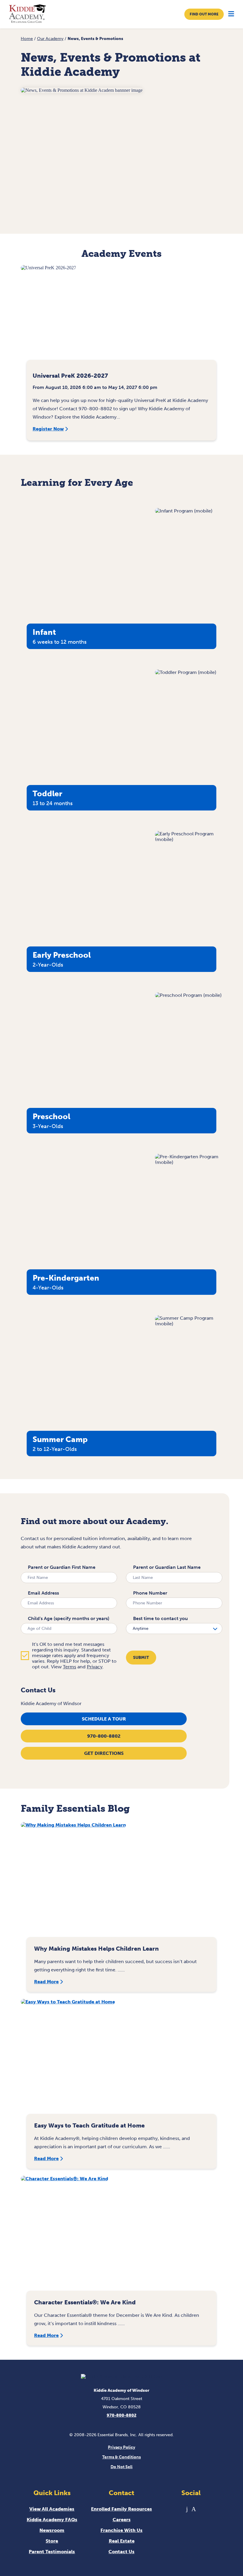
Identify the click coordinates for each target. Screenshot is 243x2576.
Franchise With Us (121, 2530)
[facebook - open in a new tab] (187, 2509)
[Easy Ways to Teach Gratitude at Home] (121, 2059)
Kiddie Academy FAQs (52, 2520)
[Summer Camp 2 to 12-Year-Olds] (189, 1324)
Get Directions (104, 1753)
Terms (69, 1667)
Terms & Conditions (121, 2457)
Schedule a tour (104, 1719)
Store (52, 2541)
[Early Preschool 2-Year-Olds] (189, 839)
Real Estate (122, 2541)
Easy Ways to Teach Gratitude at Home (89, 2125)
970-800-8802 (104, 1736)
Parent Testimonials (52, 2552)
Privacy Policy (121, 2447)
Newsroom (52, 2530)
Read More (46, 1982)
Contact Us (121, 2552)
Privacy (95, 1667)
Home (27, 39)
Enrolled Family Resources (121, 2509)
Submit (141, 1658)
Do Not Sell (121, 2467)
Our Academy (50, 39)
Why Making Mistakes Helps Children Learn (96, 1949)
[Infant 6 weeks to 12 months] (184, 511)
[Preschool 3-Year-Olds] (188, 995)
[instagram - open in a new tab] (194, 2509)
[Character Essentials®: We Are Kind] (121, 2236)
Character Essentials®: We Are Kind (85, 2302)
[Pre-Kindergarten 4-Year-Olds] (189, 1162)
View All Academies (52, 2509)
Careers (122, 2520)
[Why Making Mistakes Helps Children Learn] (121, 1883)
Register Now (48, 429)
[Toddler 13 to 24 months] (186, 672)
